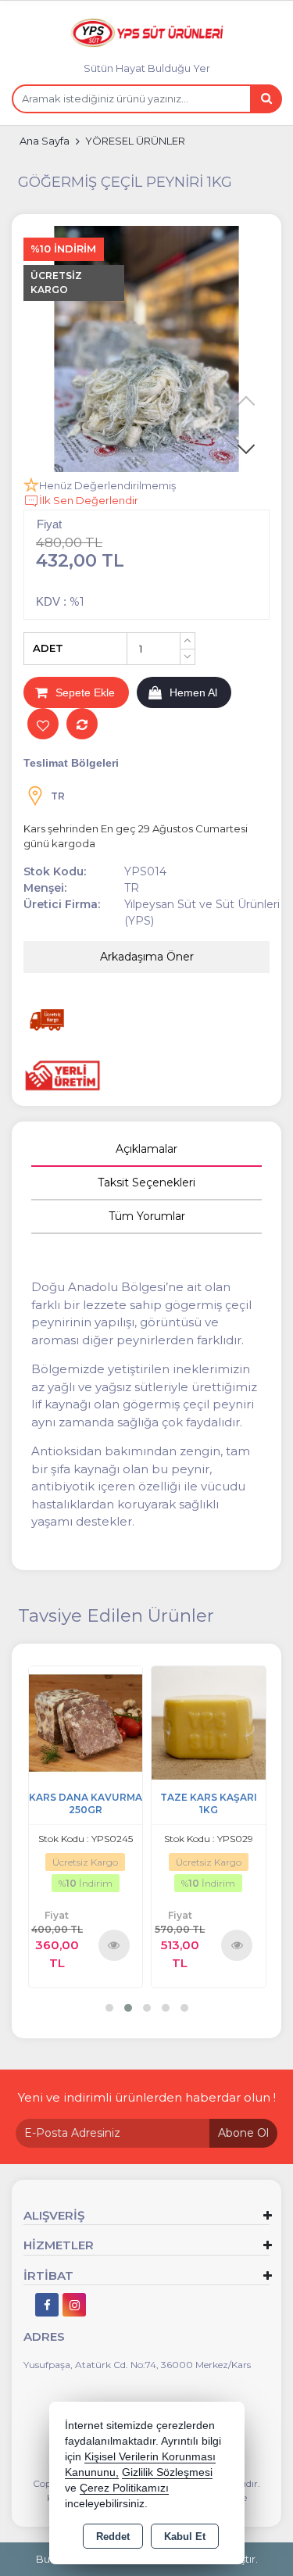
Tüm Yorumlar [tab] (147, 1216)
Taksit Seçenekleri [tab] (146, 1182)
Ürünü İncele (114, 1945)
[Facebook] (47, 2305)
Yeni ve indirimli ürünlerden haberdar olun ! (147, 2097)
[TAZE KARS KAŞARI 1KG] (85, 1721)
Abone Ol (243, 2133)
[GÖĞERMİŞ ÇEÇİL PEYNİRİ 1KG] (146, 349)
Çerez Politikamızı (124, 2488)
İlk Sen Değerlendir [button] (89, 500)
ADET (48, 648)
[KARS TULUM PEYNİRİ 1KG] (209, 1721)
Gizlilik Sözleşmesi (167, 2472)
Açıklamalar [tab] (146, 1149)
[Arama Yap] (266, 99)
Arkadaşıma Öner (147, 957)
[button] (246, 449)
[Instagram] (74, 2305)
